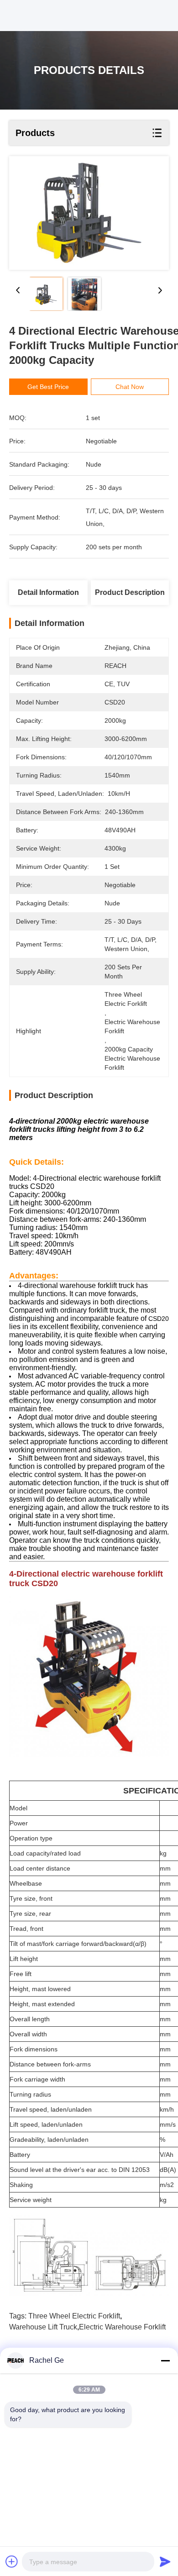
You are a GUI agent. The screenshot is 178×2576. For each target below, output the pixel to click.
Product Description (130, 592)
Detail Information (48, 592)
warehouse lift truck (43, 2327)
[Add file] (12, 2561)
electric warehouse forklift (122, 2327)
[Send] (165, 2561)
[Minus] (165, 2360)
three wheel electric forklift (74, 2316)
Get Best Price (48, 387)
